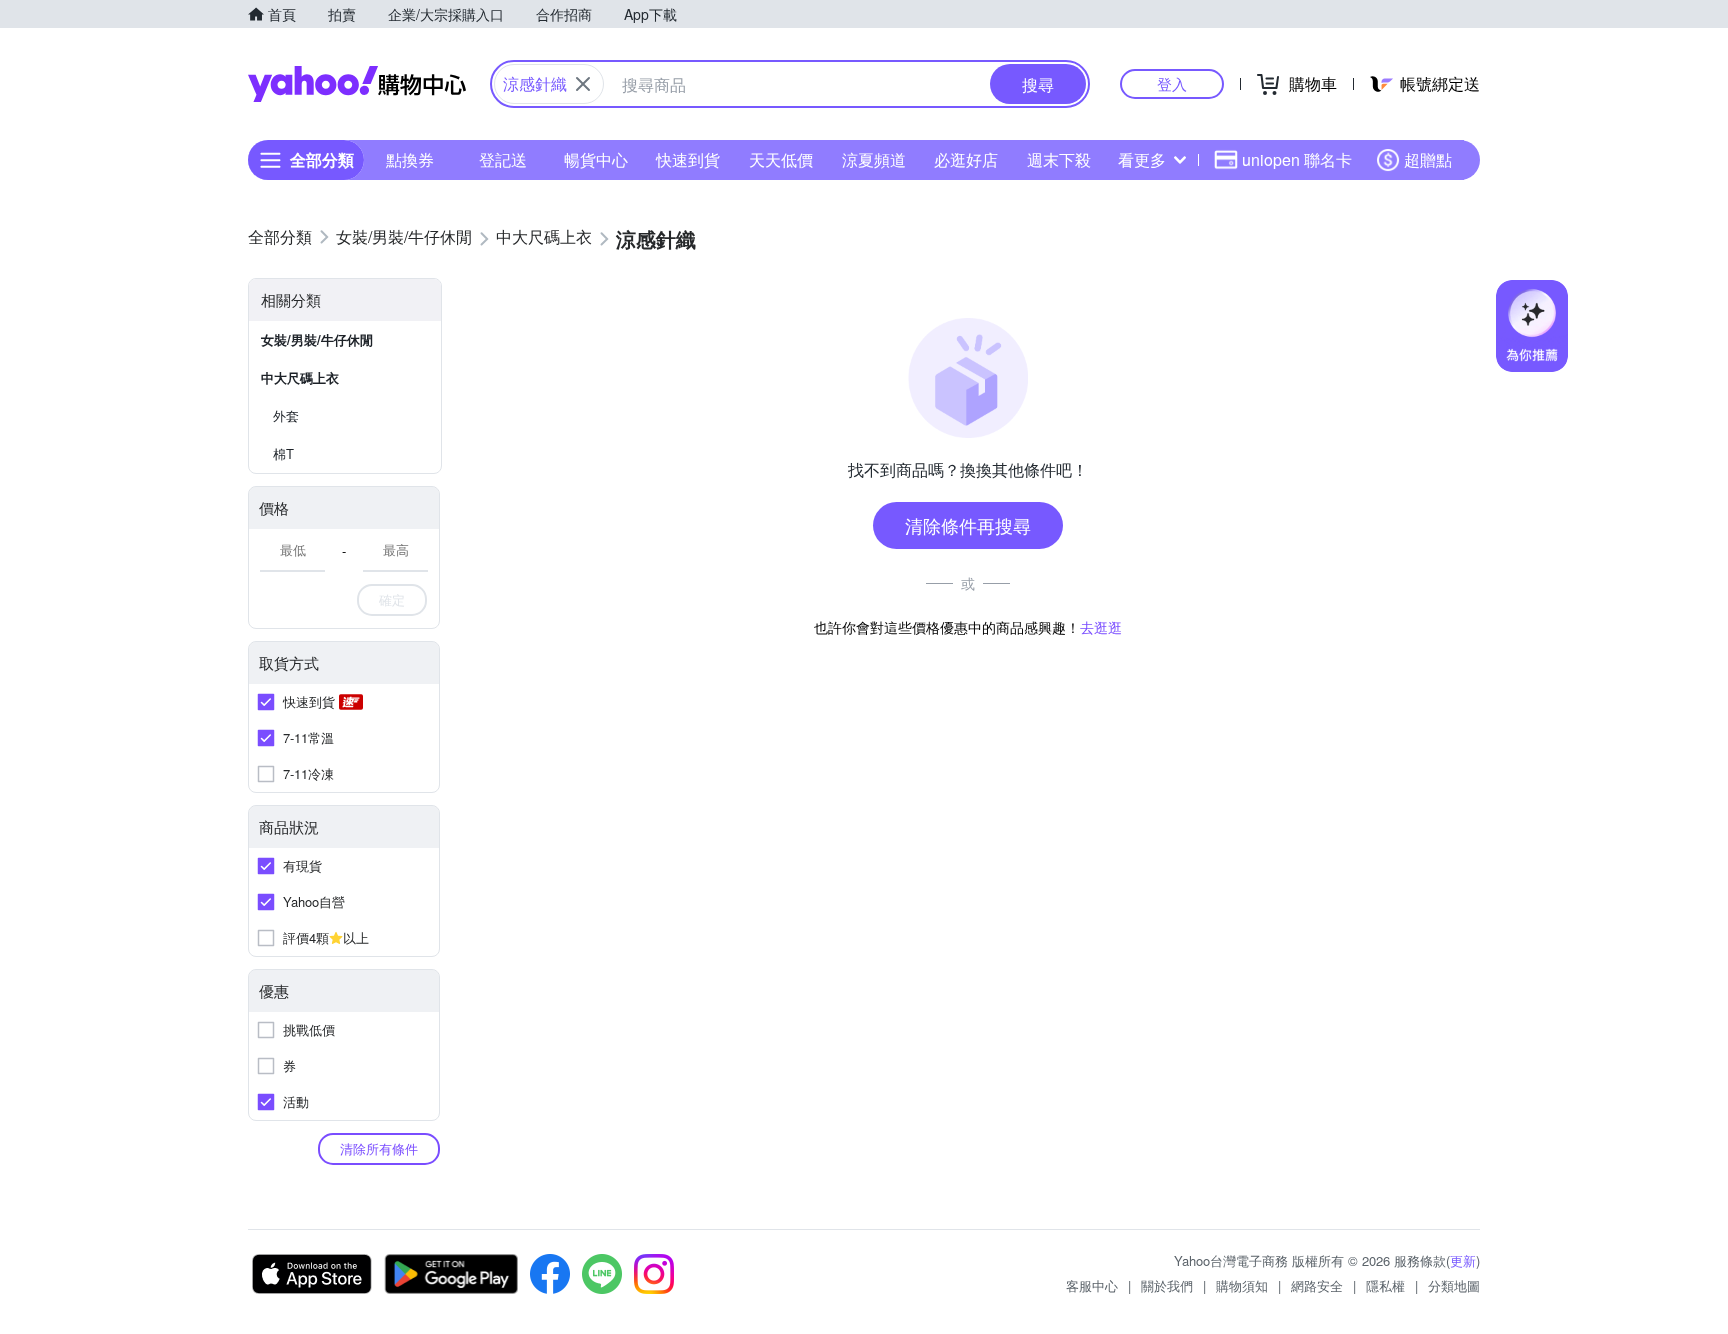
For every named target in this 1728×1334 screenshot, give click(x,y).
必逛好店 (966, 159)
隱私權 (1385, 1285)
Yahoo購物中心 (357, 84)
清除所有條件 (379, 1148)
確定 (392, 599)
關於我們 (1167, 1285)
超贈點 (1428, 159)
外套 (286, 415)
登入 (1172, 83)
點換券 (410, 159)
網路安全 (1317, 1285)
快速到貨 (688, 159)
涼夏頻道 (874, 159)
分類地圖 (1454, 1285)
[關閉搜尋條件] (583, 84)
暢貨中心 (596, 159)
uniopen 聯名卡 (1297, 159)
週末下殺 (1059, 159)
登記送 (503, 159)
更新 (1463, 1260)
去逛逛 (1101, 627)
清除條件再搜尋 (968, 525)
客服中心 (1092, 1285)
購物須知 (1242, 1285)
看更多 (1142, 159)
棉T (283, 453)
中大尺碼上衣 (300, 377)
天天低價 (781, 159)
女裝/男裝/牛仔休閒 (317, 339)
